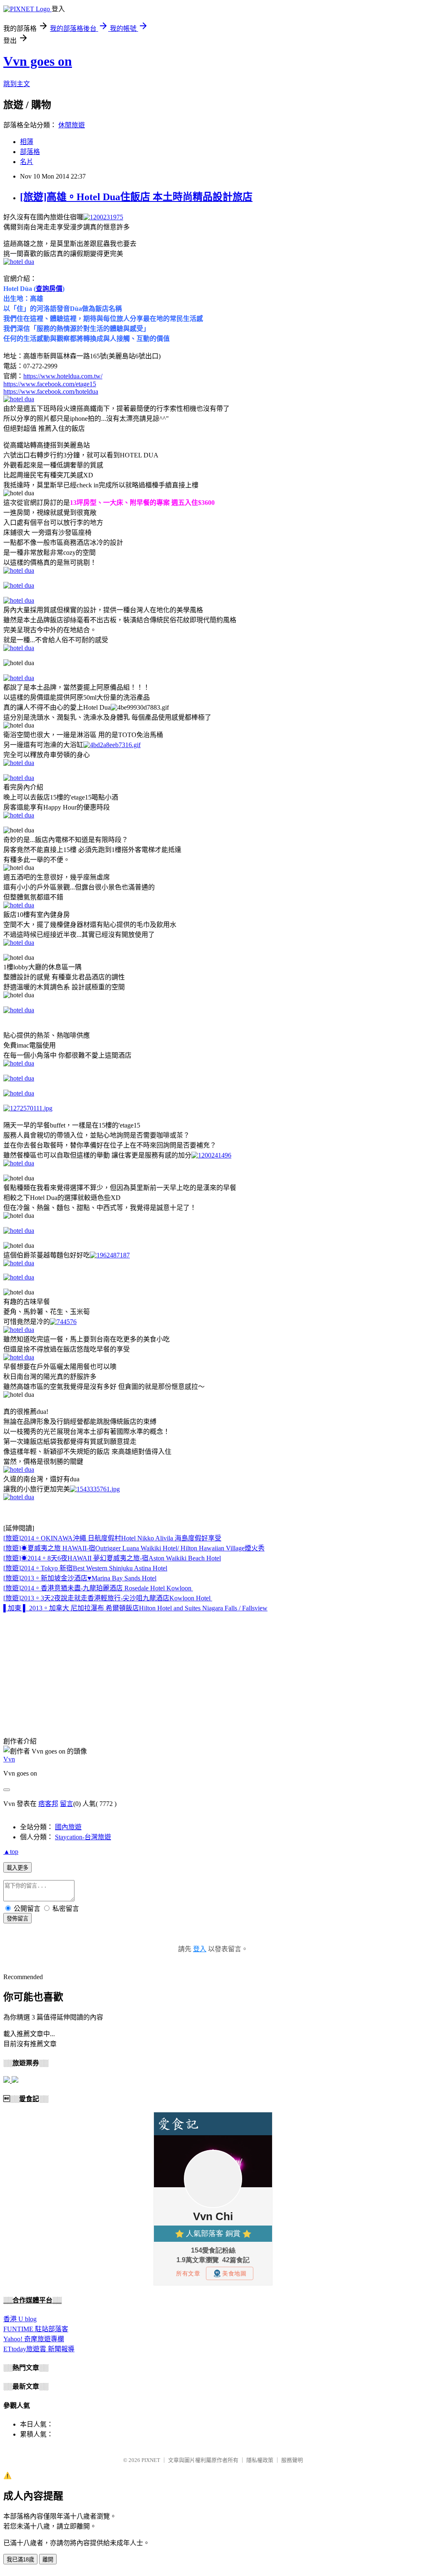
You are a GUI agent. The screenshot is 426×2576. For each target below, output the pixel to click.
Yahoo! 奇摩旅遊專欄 (34, 2339)
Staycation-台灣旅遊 (83, 1837)
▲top (11, 1852)
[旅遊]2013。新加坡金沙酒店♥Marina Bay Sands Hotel (80, 1578)
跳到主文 (17, 84)
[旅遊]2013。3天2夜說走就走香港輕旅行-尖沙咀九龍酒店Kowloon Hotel (107, 1598)
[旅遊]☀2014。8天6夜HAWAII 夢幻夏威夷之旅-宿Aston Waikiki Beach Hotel (112, 1558)
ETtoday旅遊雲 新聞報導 (39, 2349)
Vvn (9, 1759)
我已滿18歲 (20, 2560)
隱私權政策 (260, 2460)
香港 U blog (20, 2319)
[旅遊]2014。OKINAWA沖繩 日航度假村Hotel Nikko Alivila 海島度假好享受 (112, 1538)
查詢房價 (49, 289)
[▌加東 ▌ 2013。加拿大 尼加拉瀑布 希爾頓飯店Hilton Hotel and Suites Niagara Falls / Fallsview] (192, 1588)
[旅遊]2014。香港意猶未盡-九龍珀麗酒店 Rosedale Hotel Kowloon (97, 1588)
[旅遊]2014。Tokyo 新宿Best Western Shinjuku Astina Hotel (85, 1568)
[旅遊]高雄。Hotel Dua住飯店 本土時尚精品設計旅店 (136, 197)
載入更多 (17, 1868)
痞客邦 (48, 1804)
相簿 (27, 142)
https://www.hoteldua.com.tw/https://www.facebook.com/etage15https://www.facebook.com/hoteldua (53, 384)
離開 (48, 2560)
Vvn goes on (38, 61)
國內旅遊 (68, 1827)
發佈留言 (17, 1919)
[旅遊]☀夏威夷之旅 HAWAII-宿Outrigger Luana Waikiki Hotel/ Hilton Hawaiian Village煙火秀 (134, 1548)
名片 (27, 162)
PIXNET (151, 2460)
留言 (67, 1804)
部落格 (30, 152)
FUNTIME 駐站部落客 (36, 2329)
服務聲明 (292, 2460)
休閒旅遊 (72, 125)
